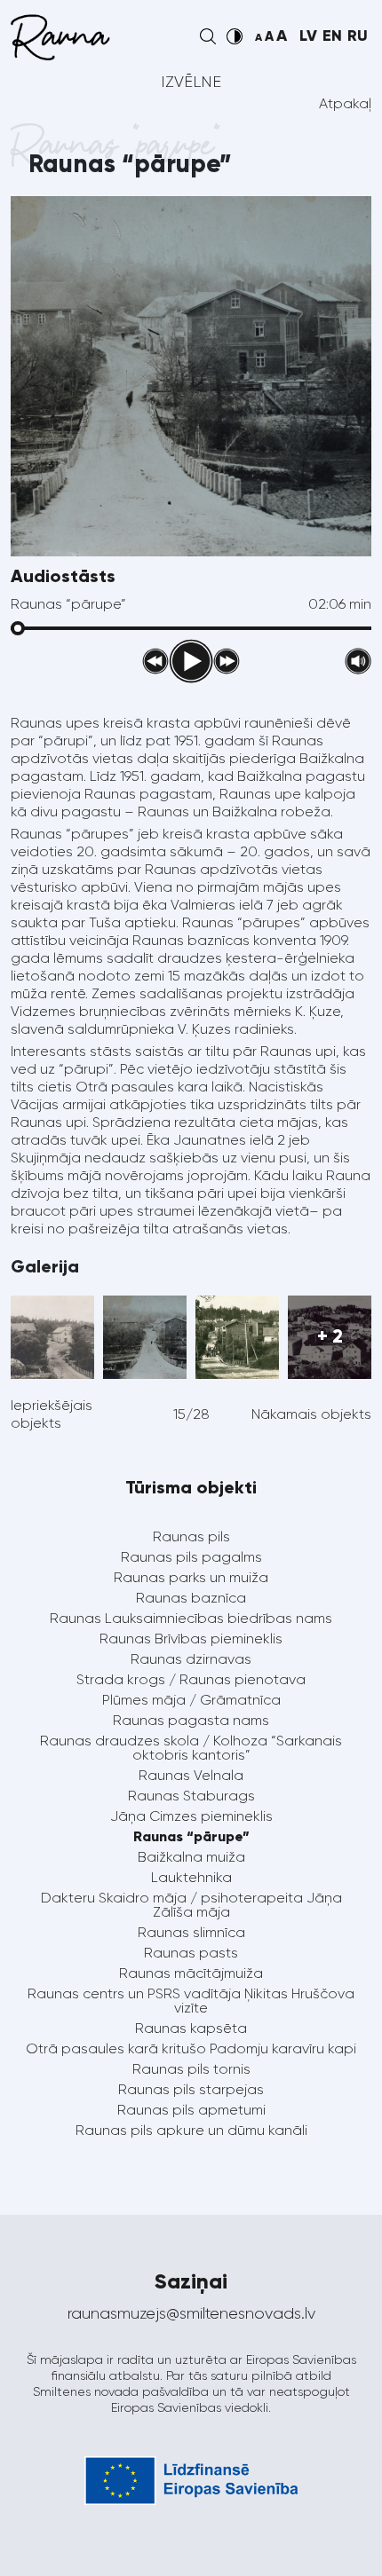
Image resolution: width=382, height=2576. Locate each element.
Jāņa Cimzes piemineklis (191, 1816)
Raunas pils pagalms (191, 1557)
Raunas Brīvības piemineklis (191, 1639)
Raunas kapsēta (191, 2028)
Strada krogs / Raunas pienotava (191, 1679)
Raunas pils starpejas (191, 2089)
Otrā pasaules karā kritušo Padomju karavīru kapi (191, 2048)
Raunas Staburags (191, 1796)
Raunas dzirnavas (191, 1659)
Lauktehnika (191, 1877)
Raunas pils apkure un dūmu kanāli (191, 2130)
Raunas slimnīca (191, 1932)
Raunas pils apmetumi (191, 2110)
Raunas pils (191, 1536)
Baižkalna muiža (191, 1857)
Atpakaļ (345, 103)
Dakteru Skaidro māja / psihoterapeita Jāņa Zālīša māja (191, 1905)
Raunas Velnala (191, 1775)
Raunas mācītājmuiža (191, 1973)
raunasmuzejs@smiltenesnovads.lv (191, 2313)
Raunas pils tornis (191, 2069)
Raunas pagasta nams (191, 1720)
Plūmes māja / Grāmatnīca (191, 1700)
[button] (208, 36)
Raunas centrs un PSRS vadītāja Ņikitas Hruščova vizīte (191, 2001)
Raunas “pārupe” (191, 1836)
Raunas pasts (191, 1953)
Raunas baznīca (191, 1598)
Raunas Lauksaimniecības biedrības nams (191, 1618)
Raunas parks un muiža (191, 1577)
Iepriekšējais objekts (52, 1414)
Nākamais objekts (311, 1414)
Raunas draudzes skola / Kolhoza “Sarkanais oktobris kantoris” (191, 1748)
